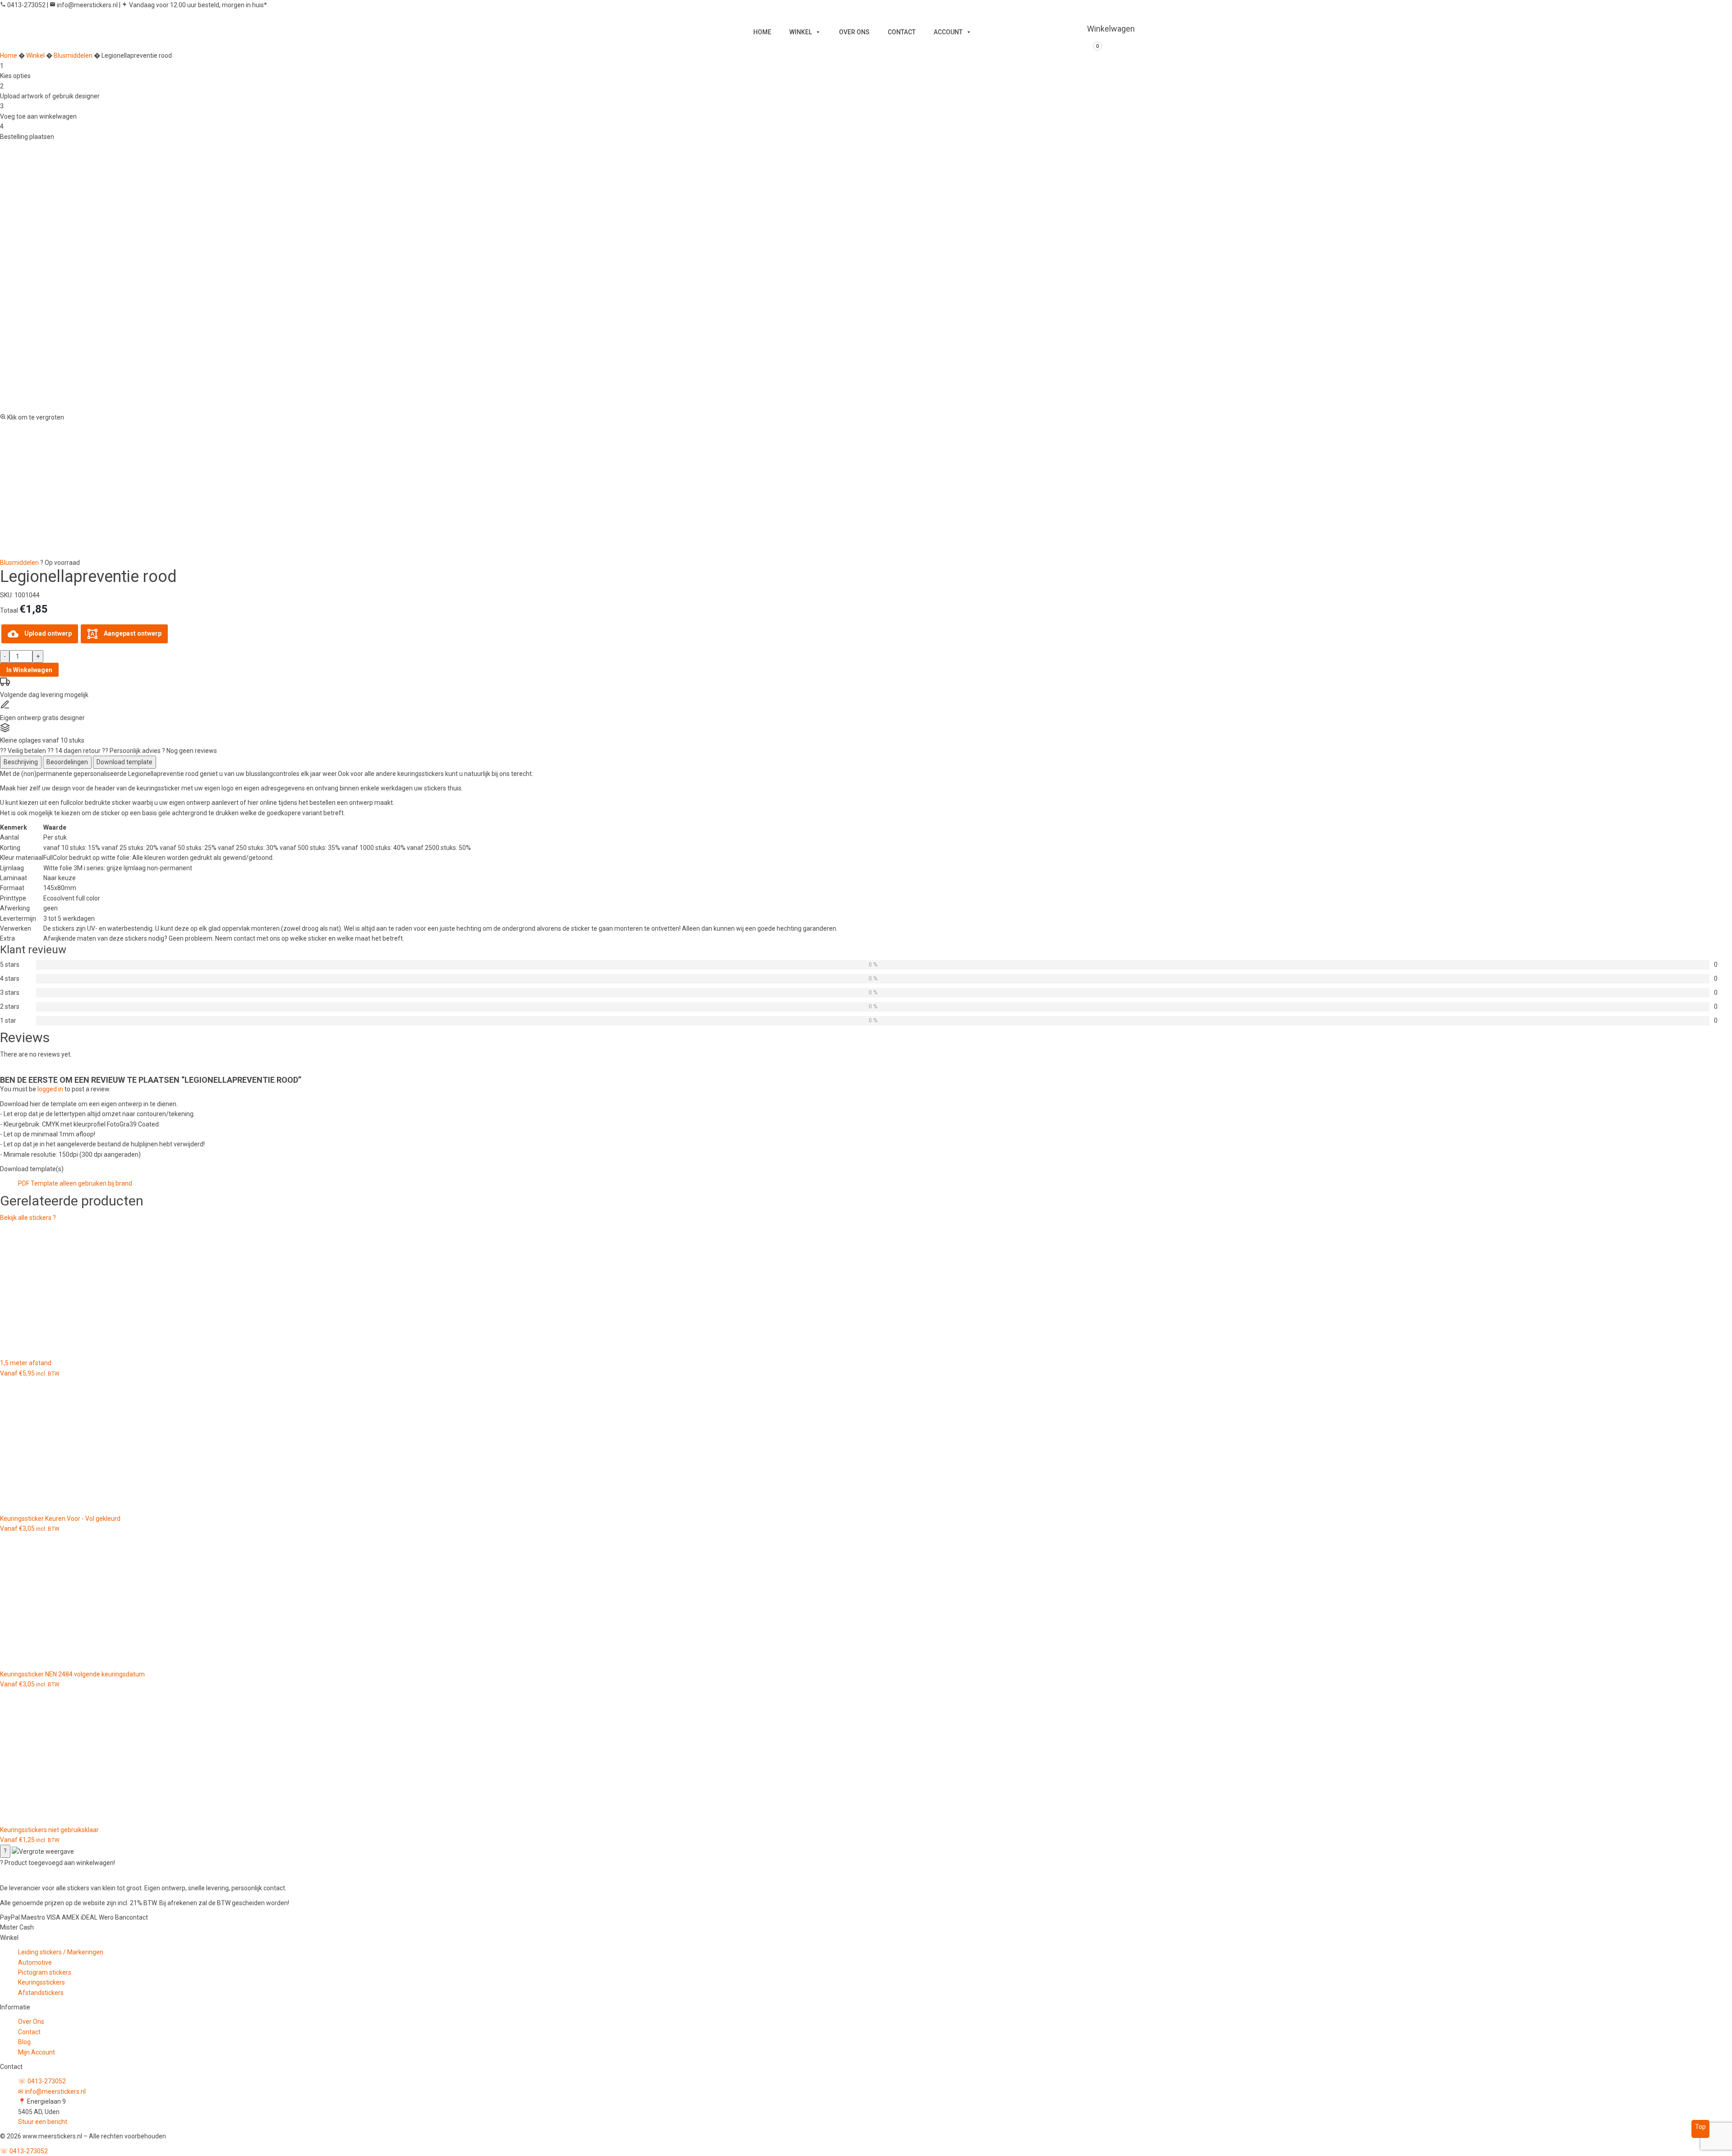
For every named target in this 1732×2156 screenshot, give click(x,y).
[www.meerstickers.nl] (670, 27)
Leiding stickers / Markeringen (61, 1952)
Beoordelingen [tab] (67, 762)
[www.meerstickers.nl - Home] (61, 1875)
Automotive (35, 1962)
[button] (866, 282)
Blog (24, 2042)
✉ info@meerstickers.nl (52, 2091)
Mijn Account (37, 2052)
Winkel (35, 55)
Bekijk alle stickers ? (28, 1218)
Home (9, 55)
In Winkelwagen (29, 670)
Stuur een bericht (43, 2122)
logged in (50, 1089)
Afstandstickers (41, 1993)
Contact (29, 2032)
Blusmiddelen (73, 55)
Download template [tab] (124, 762)
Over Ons (31, 2022)
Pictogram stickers (45, 1972)
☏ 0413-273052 (42, 2081)
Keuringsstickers (41, 1982)
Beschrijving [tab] (21, 762)
